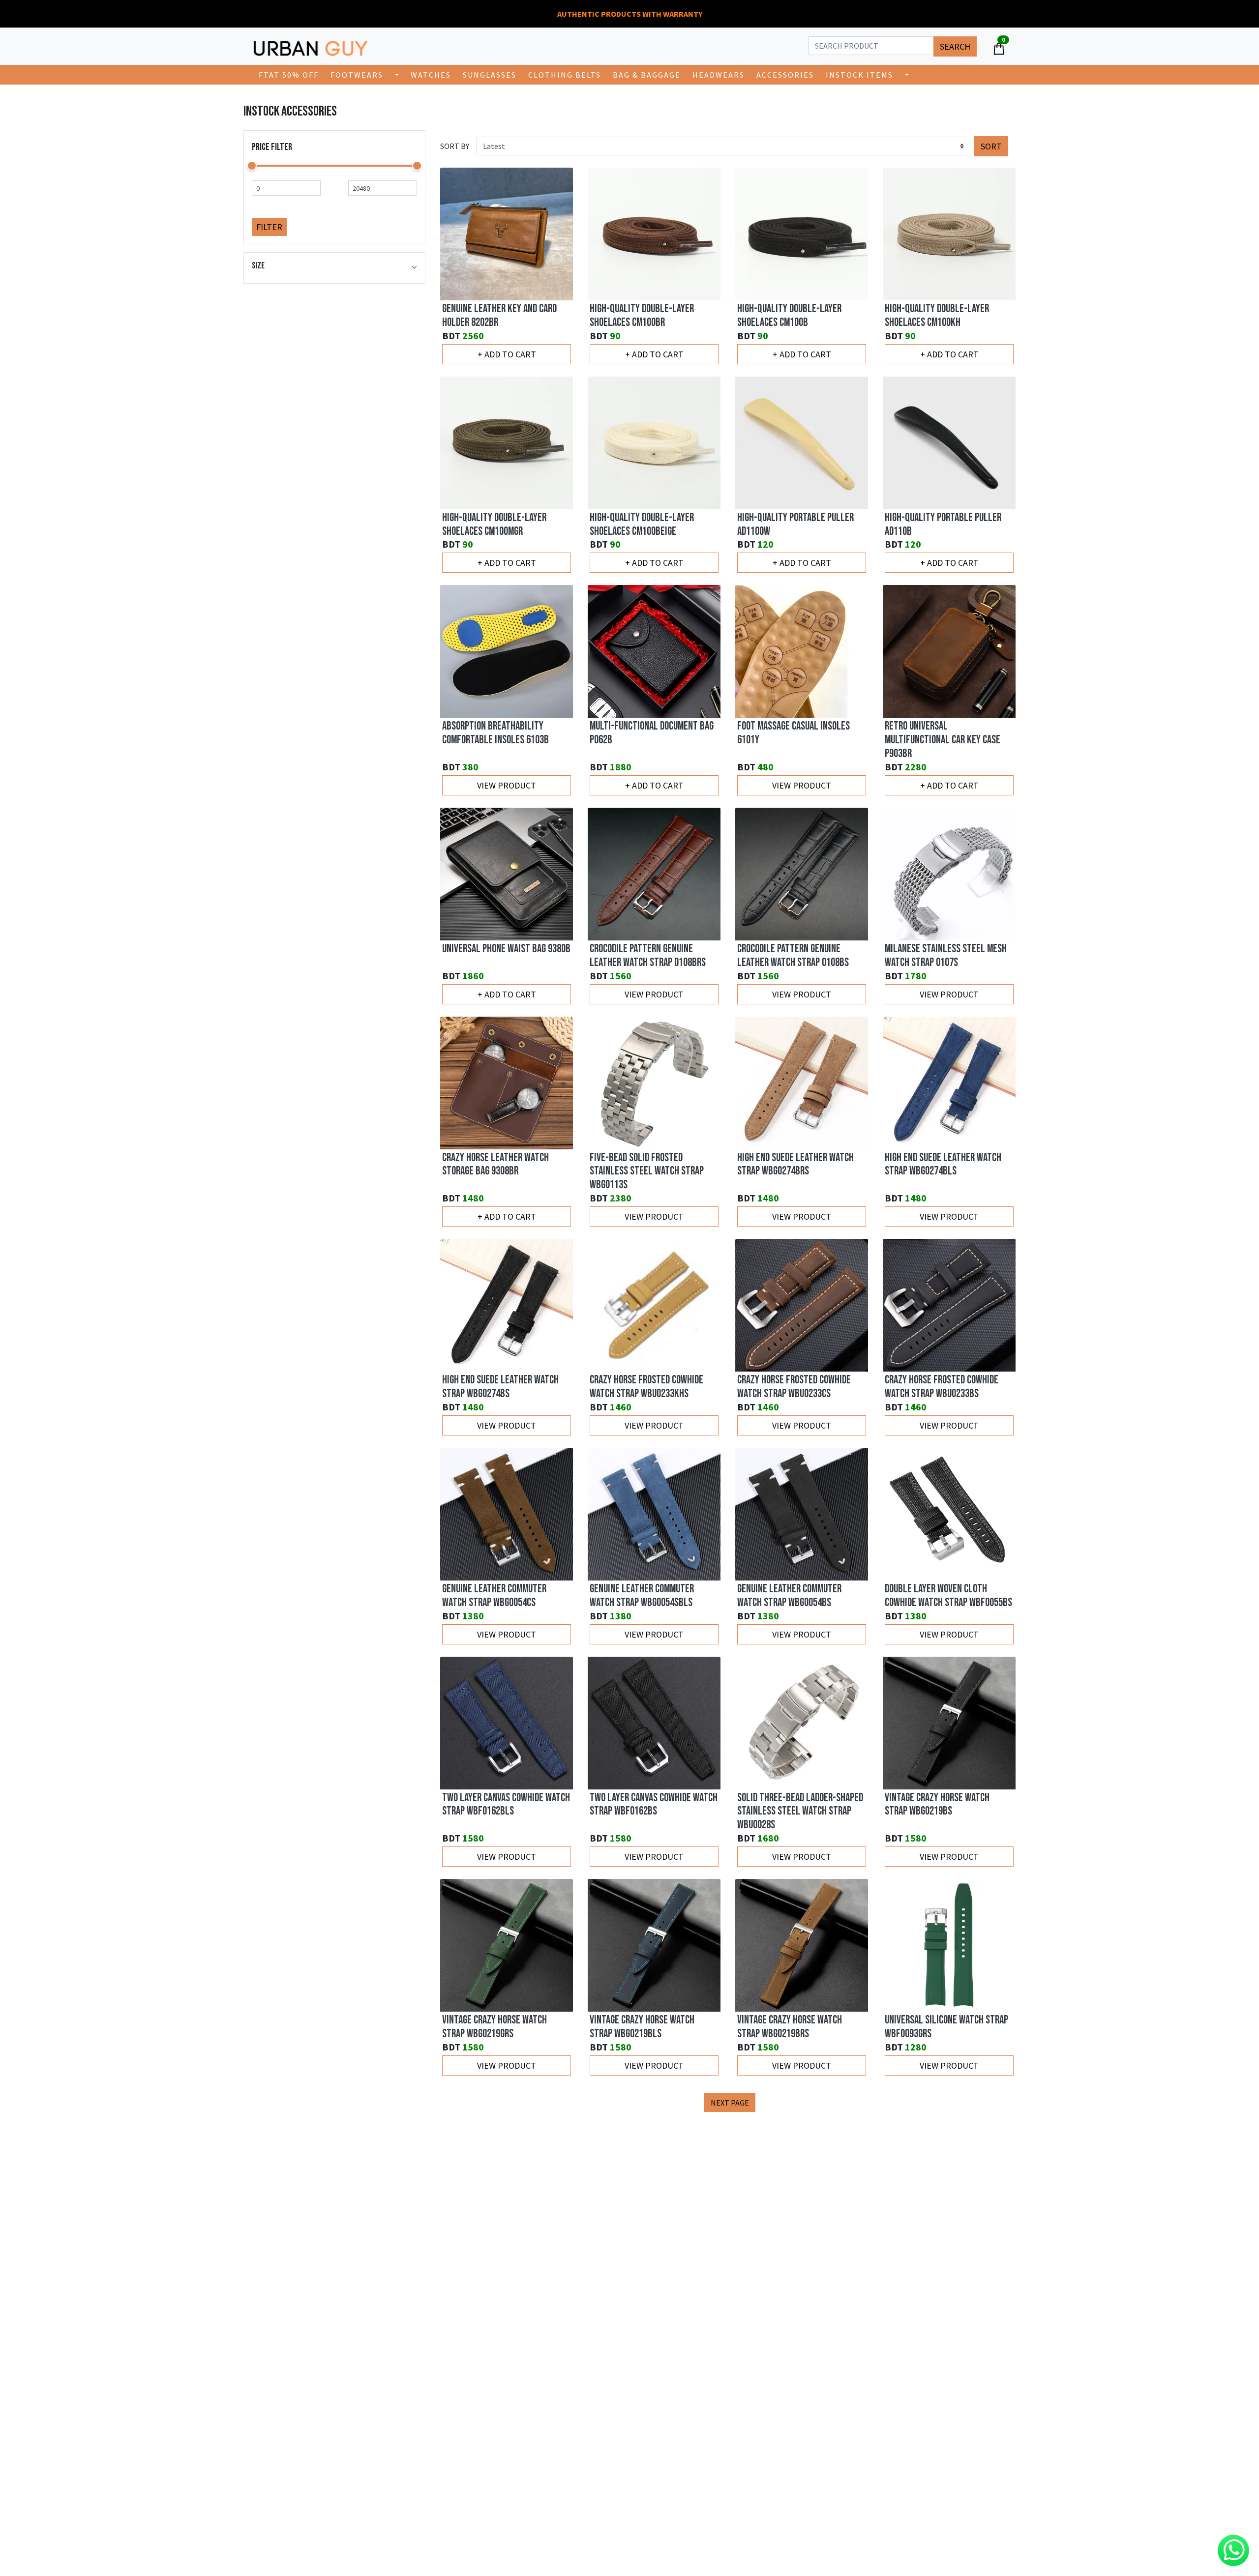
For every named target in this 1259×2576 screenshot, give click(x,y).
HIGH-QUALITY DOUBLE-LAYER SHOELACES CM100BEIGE (642, 525)
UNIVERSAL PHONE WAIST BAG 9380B (506, 949)
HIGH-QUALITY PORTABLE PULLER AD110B (943, 525)
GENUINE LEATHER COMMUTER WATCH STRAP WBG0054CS (494, 1596)
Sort (991, 146)
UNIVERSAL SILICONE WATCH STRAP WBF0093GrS (946, 2027)
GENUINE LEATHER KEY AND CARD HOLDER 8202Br (499, 316)
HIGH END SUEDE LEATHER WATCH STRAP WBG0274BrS (795, 1165)
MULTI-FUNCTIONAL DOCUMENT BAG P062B (652, 733)
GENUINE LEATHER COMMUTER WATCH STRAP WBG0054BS (789, 1596)
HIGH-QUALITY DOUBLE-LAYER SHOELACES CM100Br (642, 316)
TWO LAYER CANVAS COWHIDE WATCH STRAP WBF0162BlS (506, 1805)
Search (955, 46)
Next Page (730, 2103)
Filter (269, 227)
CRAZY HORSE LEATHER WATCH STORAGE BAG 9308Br (495, 1165)
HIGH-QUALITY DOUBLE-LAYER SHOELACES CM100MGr (494, 525)
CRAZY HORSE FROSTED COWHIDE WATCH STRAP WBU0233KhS (646, 1387)
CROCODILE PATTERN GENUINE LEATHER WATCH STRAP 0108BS (793, 956)
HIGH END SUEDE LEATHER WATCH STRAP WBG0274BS (500, 1387)
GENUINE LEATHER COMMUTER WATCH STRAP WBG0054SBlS (642, 1596)
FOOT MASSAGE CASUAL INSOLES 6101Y (794, 733)
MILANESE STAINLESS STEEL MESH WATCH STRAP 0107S (946, 956)
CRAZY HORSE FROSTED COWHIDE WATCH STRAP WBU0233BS (942, 1387)
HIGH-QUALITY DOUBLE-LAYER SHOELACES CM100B (789, 316)
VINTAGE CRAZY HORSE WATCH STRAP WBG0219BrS (790, 2027)
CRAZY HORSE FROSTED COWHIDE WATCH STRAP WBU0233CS (794, 1387)
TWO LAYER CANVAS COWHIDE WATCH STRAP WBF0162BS (654, 1805)
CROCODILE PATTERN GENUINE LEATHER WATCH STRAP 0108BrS (648, 956)
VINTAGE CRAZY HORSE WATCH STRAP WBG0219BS (937, 1805)
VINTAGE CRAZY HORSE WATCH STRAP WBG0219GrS (495, 2027)
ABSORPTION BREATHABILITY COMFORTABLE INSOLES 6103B (495, 733)
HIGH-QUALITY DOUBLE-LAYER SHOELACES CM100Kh (937, 316)
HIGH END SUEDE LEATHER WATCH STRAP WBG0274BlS (943, 1165)
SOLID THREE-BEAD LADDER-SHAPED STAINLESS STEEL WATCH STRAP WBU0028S (800, 1812)
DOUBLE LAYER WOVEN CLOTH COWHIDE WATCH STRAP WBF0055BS (948, 1596)
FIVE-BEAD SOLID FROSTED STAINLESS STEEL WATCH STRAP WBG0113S (647, 1171)
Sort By (455, 146)
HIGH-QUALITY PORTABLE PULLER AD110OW (795, 525)
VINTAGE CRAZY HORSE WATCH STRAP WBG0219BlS (642, 2027)
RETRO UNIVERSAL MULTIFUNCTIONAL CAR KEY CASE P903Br (943, 740)
